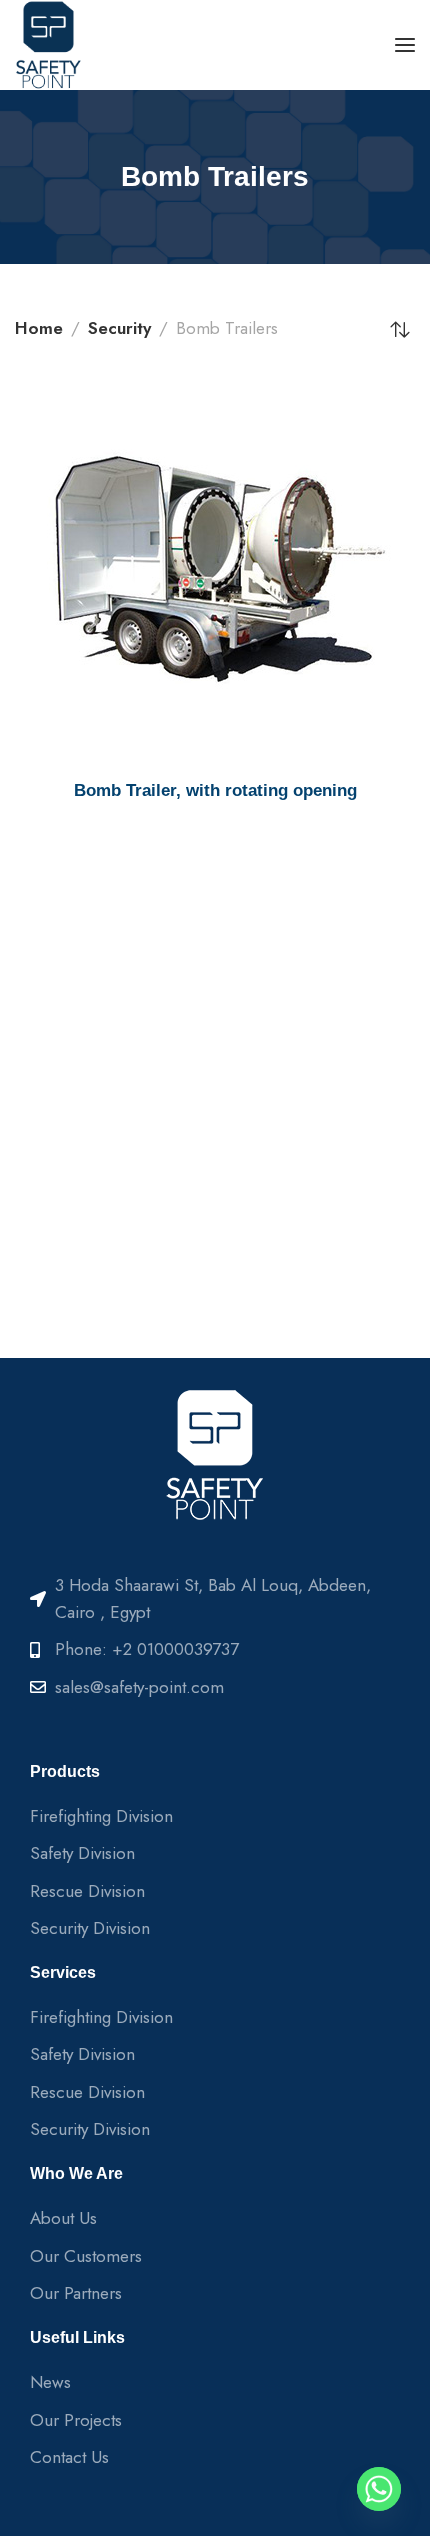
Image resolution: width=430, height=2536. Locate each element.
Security (119, 328)
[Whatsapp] (379, 2489)
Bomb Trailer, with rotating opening (215, 790)
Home (39, 328)
